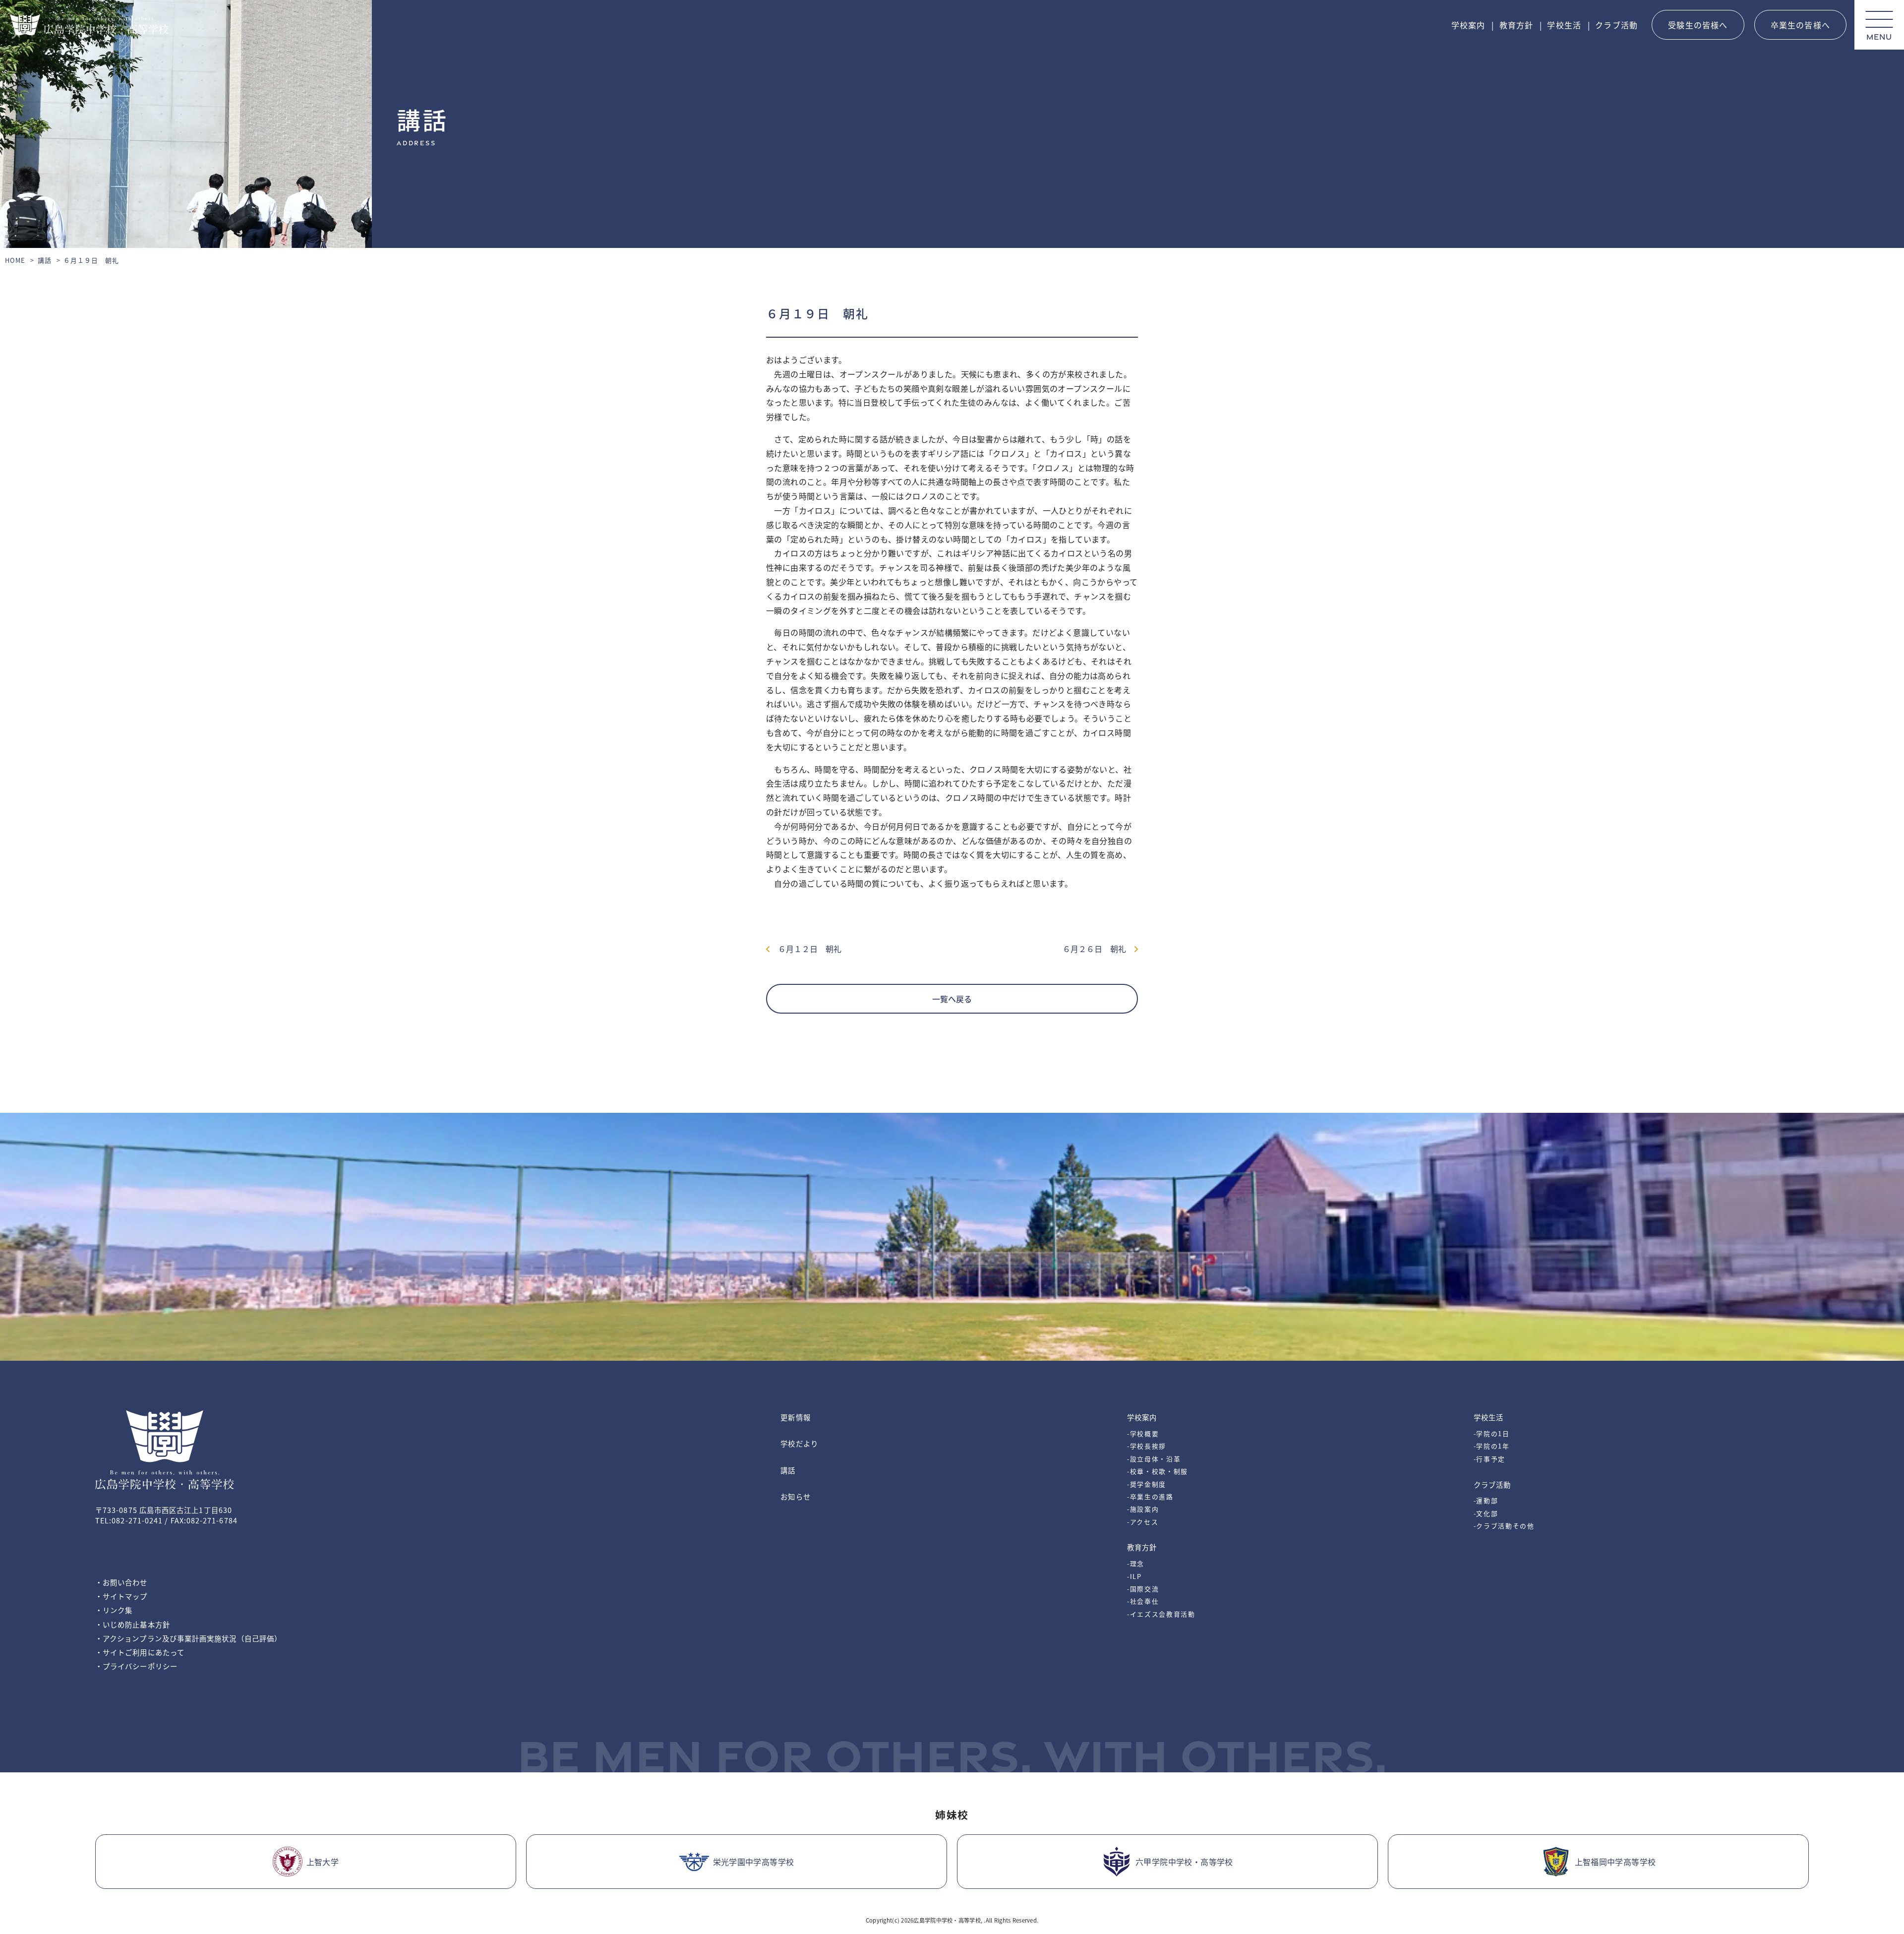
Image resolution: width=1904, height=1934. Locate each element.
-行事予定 (1489, 1459)
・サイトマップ (121, 1596)
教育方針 (1517, 25)
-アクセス (1143, 1522)
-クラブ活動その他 (1504, 1526)
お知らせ (795, 1496)
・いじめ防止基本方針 (133, 1624)
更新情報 (795, 1417)
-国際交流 (1143, 1589)
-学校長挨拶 (1147, 1446)
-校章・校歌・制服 (1158, 1471)
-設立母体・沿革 (1154, 1459)
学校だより (799, 1443)
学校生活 (1564, 25)
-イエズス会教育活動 (1161, 1614)
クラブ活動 (1616, 25)
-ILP (1134, 1576)
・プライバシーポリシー (136, 1666)
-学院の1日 (1492, 1433)
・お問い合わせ (121, 1582)
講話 (45, 260)
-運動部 (1486, 1500)
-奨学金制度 (1147, 1484)
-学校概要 (1143, 1433)
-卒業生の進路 (1150, 1496)
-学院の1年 (1492, 1446)
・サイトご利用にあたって (140, 1652)
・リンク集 (114, 1610)
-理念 (1136, 1563)
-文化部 (1486, 1513)
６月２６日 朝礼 (1098, 949)
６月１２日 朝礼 (806, 949)
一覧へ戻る (952, 999)
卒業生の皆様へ (1800, 25)
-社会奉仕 (1143, 1601)
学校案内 (1468, 25)
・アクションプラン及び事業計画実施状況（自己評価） (188, 1638)
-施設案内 (1143, 1509)
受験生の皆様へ (1698, 25)
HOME (15, 260)
